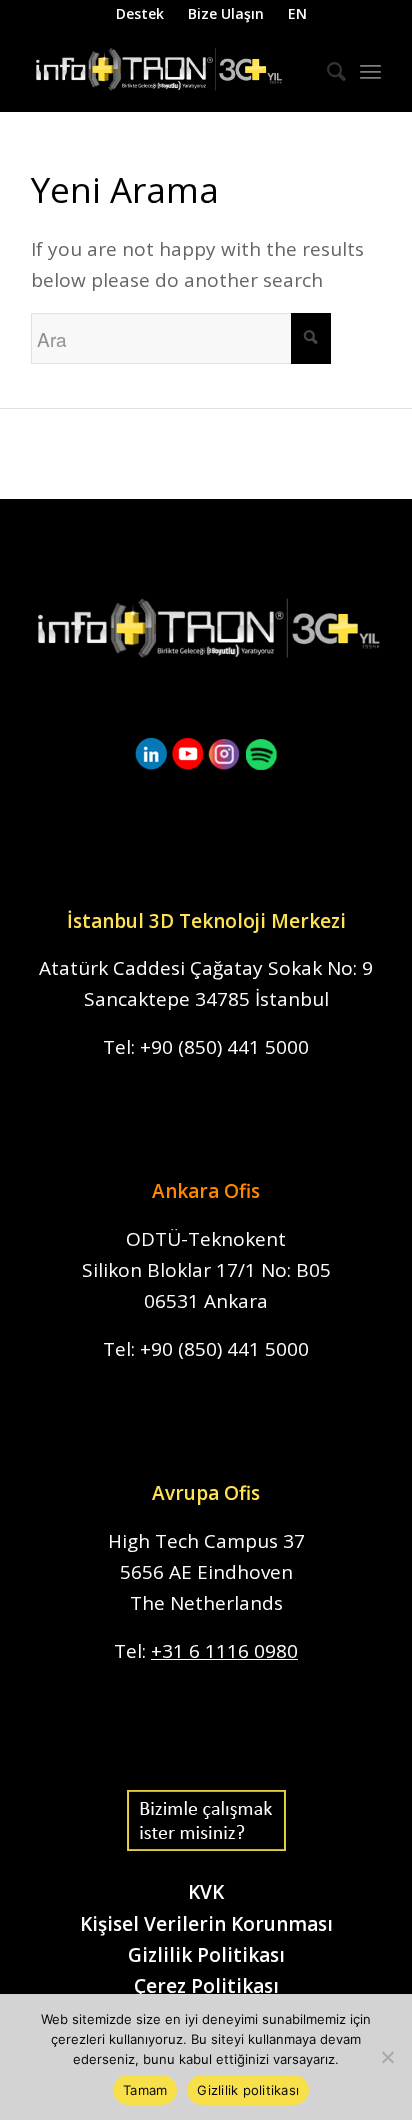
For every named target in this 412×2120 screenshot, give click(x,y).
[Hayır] (387, 2057)
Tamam (145, 2090)
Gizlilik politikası (248, 2090)
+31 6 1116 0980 (224, 1651)
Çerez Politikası (206, 1986)
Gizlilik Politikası (206, 1955)
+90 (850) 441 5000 (224, 1047)
